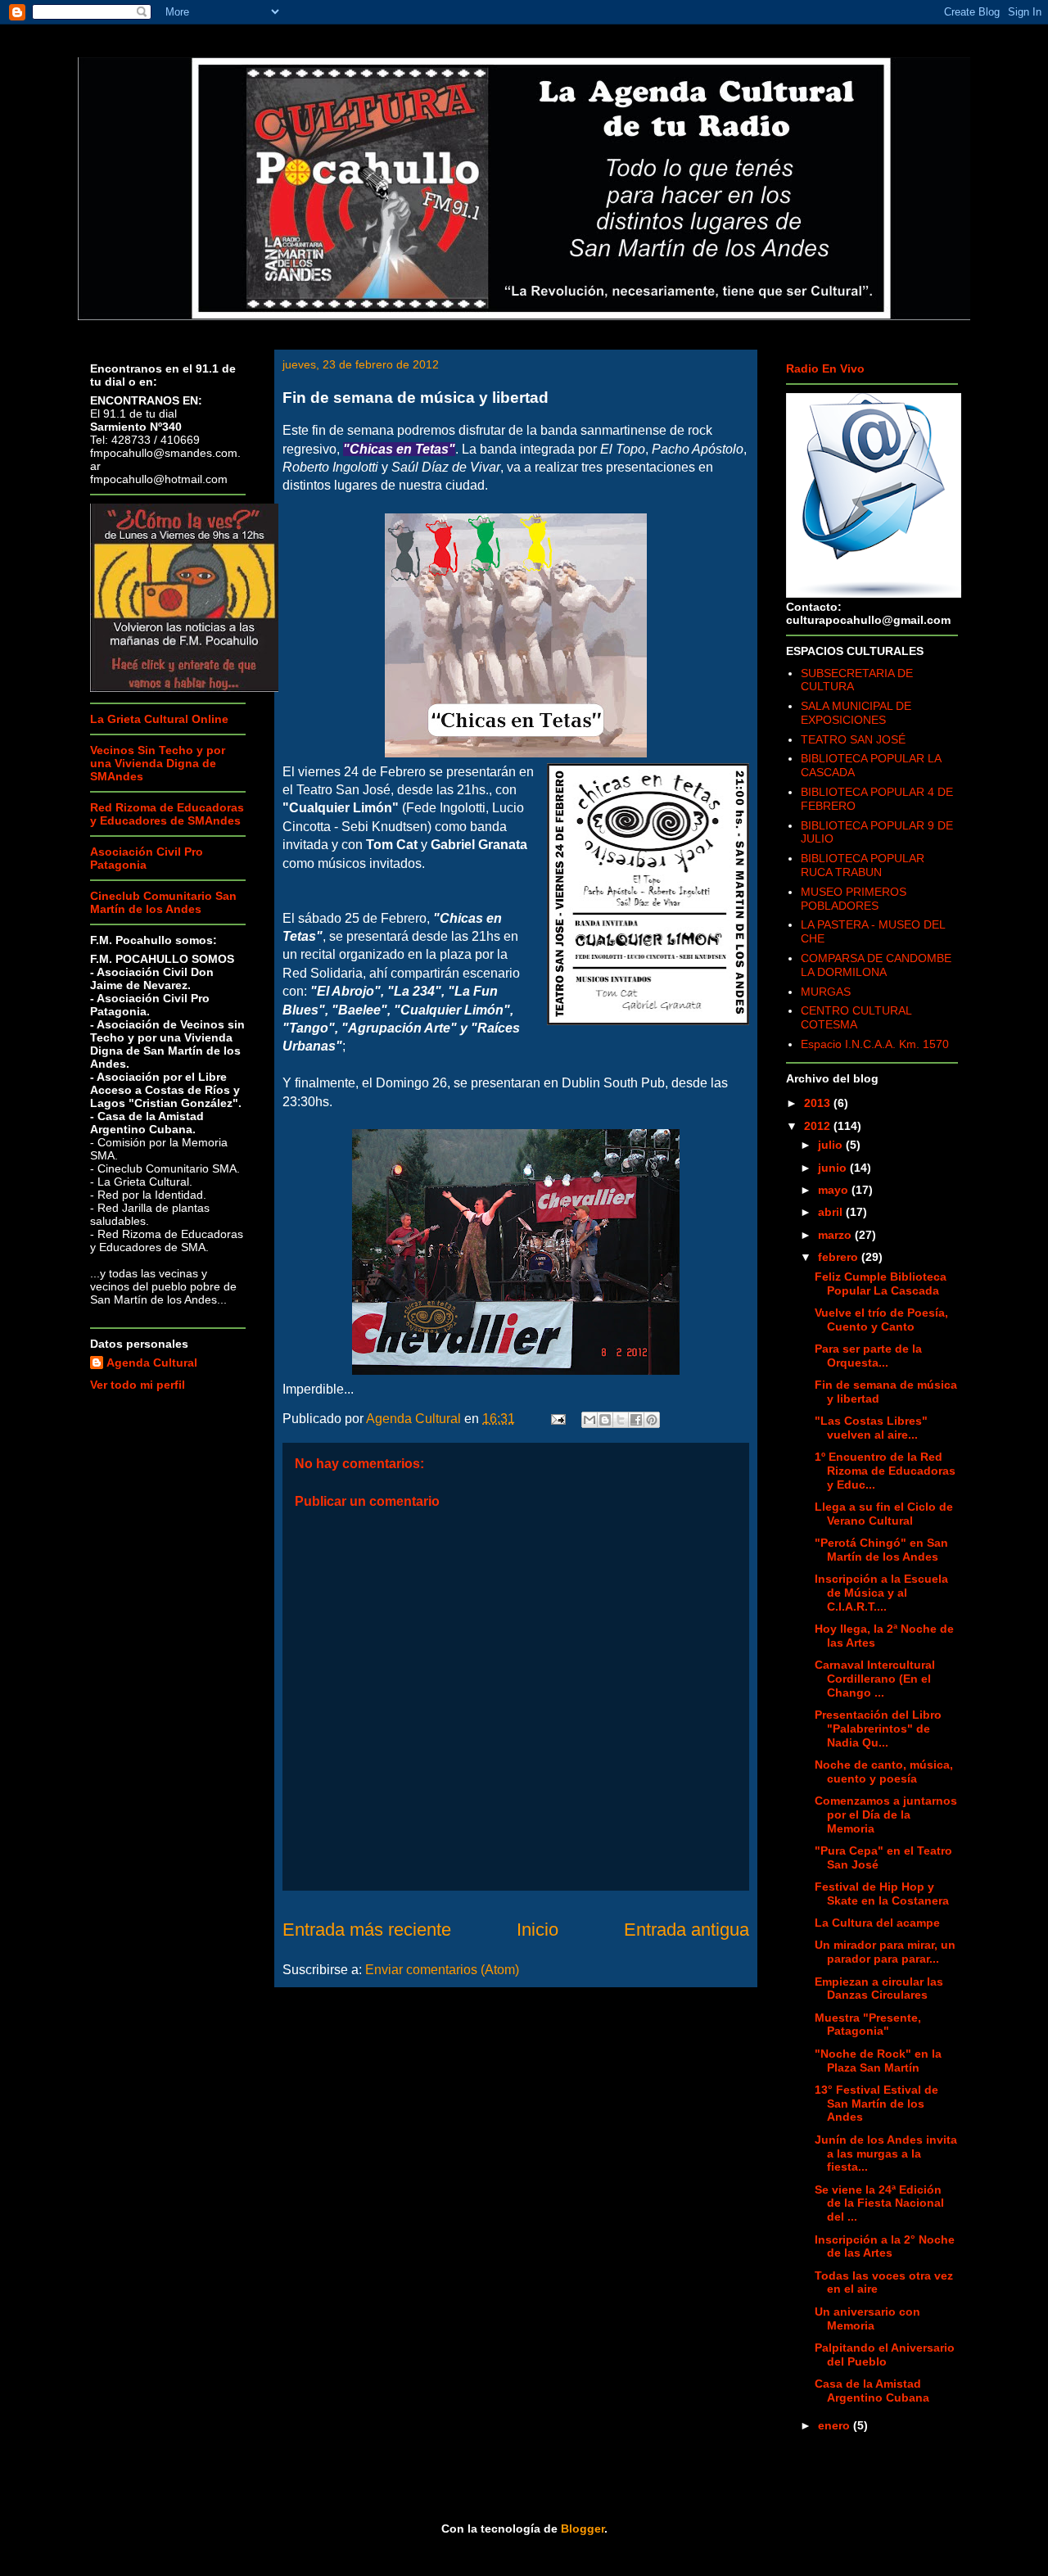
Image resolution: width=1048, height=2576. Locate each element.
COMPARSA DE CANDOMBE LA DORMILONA (876, 965)
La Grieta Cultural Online (159, 719)
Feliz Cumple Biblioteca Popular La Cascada (881, 1283)
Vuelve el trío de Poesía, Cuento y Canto (881, 1320)
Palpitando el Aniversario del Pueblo (885, 2355)
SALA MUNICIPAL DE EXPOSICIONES (856, 713)
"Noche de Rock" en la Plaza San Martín (878, 2061)
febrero (840, 1257)
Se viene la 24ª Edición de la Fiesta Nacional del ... (879, 2203)
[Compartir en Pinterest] (652, 1420)
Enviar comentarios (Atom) (442, 1970)
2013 (819, 1103)
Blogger (583, 2529)
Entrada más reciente (367, 1930)
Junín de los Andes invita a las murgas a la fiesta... (886, 2153)
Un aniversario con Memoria (867, 2318)
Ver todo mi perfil (138, 1385)
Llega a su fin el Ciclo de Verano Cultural (884, 1514)
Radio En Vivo (825, 368)
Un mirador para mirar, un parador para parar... (885, 1952)
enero (836, 2425)
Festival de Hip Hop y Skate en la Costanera (882, 1894)
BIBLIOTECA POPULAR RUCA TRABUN (863, 865)
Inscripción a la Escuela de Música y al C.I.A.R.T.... (881, 1593)
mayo (835, 1190)
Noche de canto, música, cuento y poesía (884, 1772)
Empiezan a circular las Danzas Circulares (879, 1988)
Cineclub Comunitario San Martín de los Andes (163, 902)
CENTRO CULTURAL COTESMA (856, 1017)
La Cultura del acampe (877, 1923)
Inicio (538, 1930)
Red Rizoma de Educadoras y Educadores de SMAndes (167, 814)
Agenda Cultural (152, 1363)
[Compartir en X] (621, 1420)
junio (834, 1168)
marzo (836, 1235)
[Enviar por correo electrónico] (589, 1420)
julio (832, 1145)
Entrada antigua (687, 1930)
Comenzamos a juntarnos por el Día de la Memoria (886, 1814)
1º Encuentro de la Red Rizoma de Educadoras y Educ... (885, 1471)
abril (832, 1212)
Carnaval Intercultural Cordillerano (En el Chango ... (875, 1679)
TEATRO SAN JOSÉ (853, 739)
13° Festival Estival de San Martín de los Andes (876, 2104)
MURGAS (826, 992)
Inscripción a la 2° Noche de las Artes (885, 2246)
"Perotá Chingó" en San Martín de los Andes (881, 1550)
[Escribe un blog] (605, 1420)
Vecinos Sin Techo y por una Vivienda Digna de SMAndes (158, 763)
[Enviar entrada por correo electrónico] (557, 1419)
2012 (819, 1126)
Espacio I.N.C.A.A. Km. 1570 (875, 1044)
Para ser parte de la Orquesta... (868, 1356)
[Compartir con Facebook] (636, 1420)
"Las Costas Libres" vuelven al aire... (871, 1428)
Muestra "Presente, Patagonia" (868, 2025)
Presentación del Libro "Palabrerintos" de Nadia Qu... (878, 1729)
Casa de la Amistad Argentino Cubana (872, 2391)
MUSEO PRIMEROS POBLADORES (854, 899)
